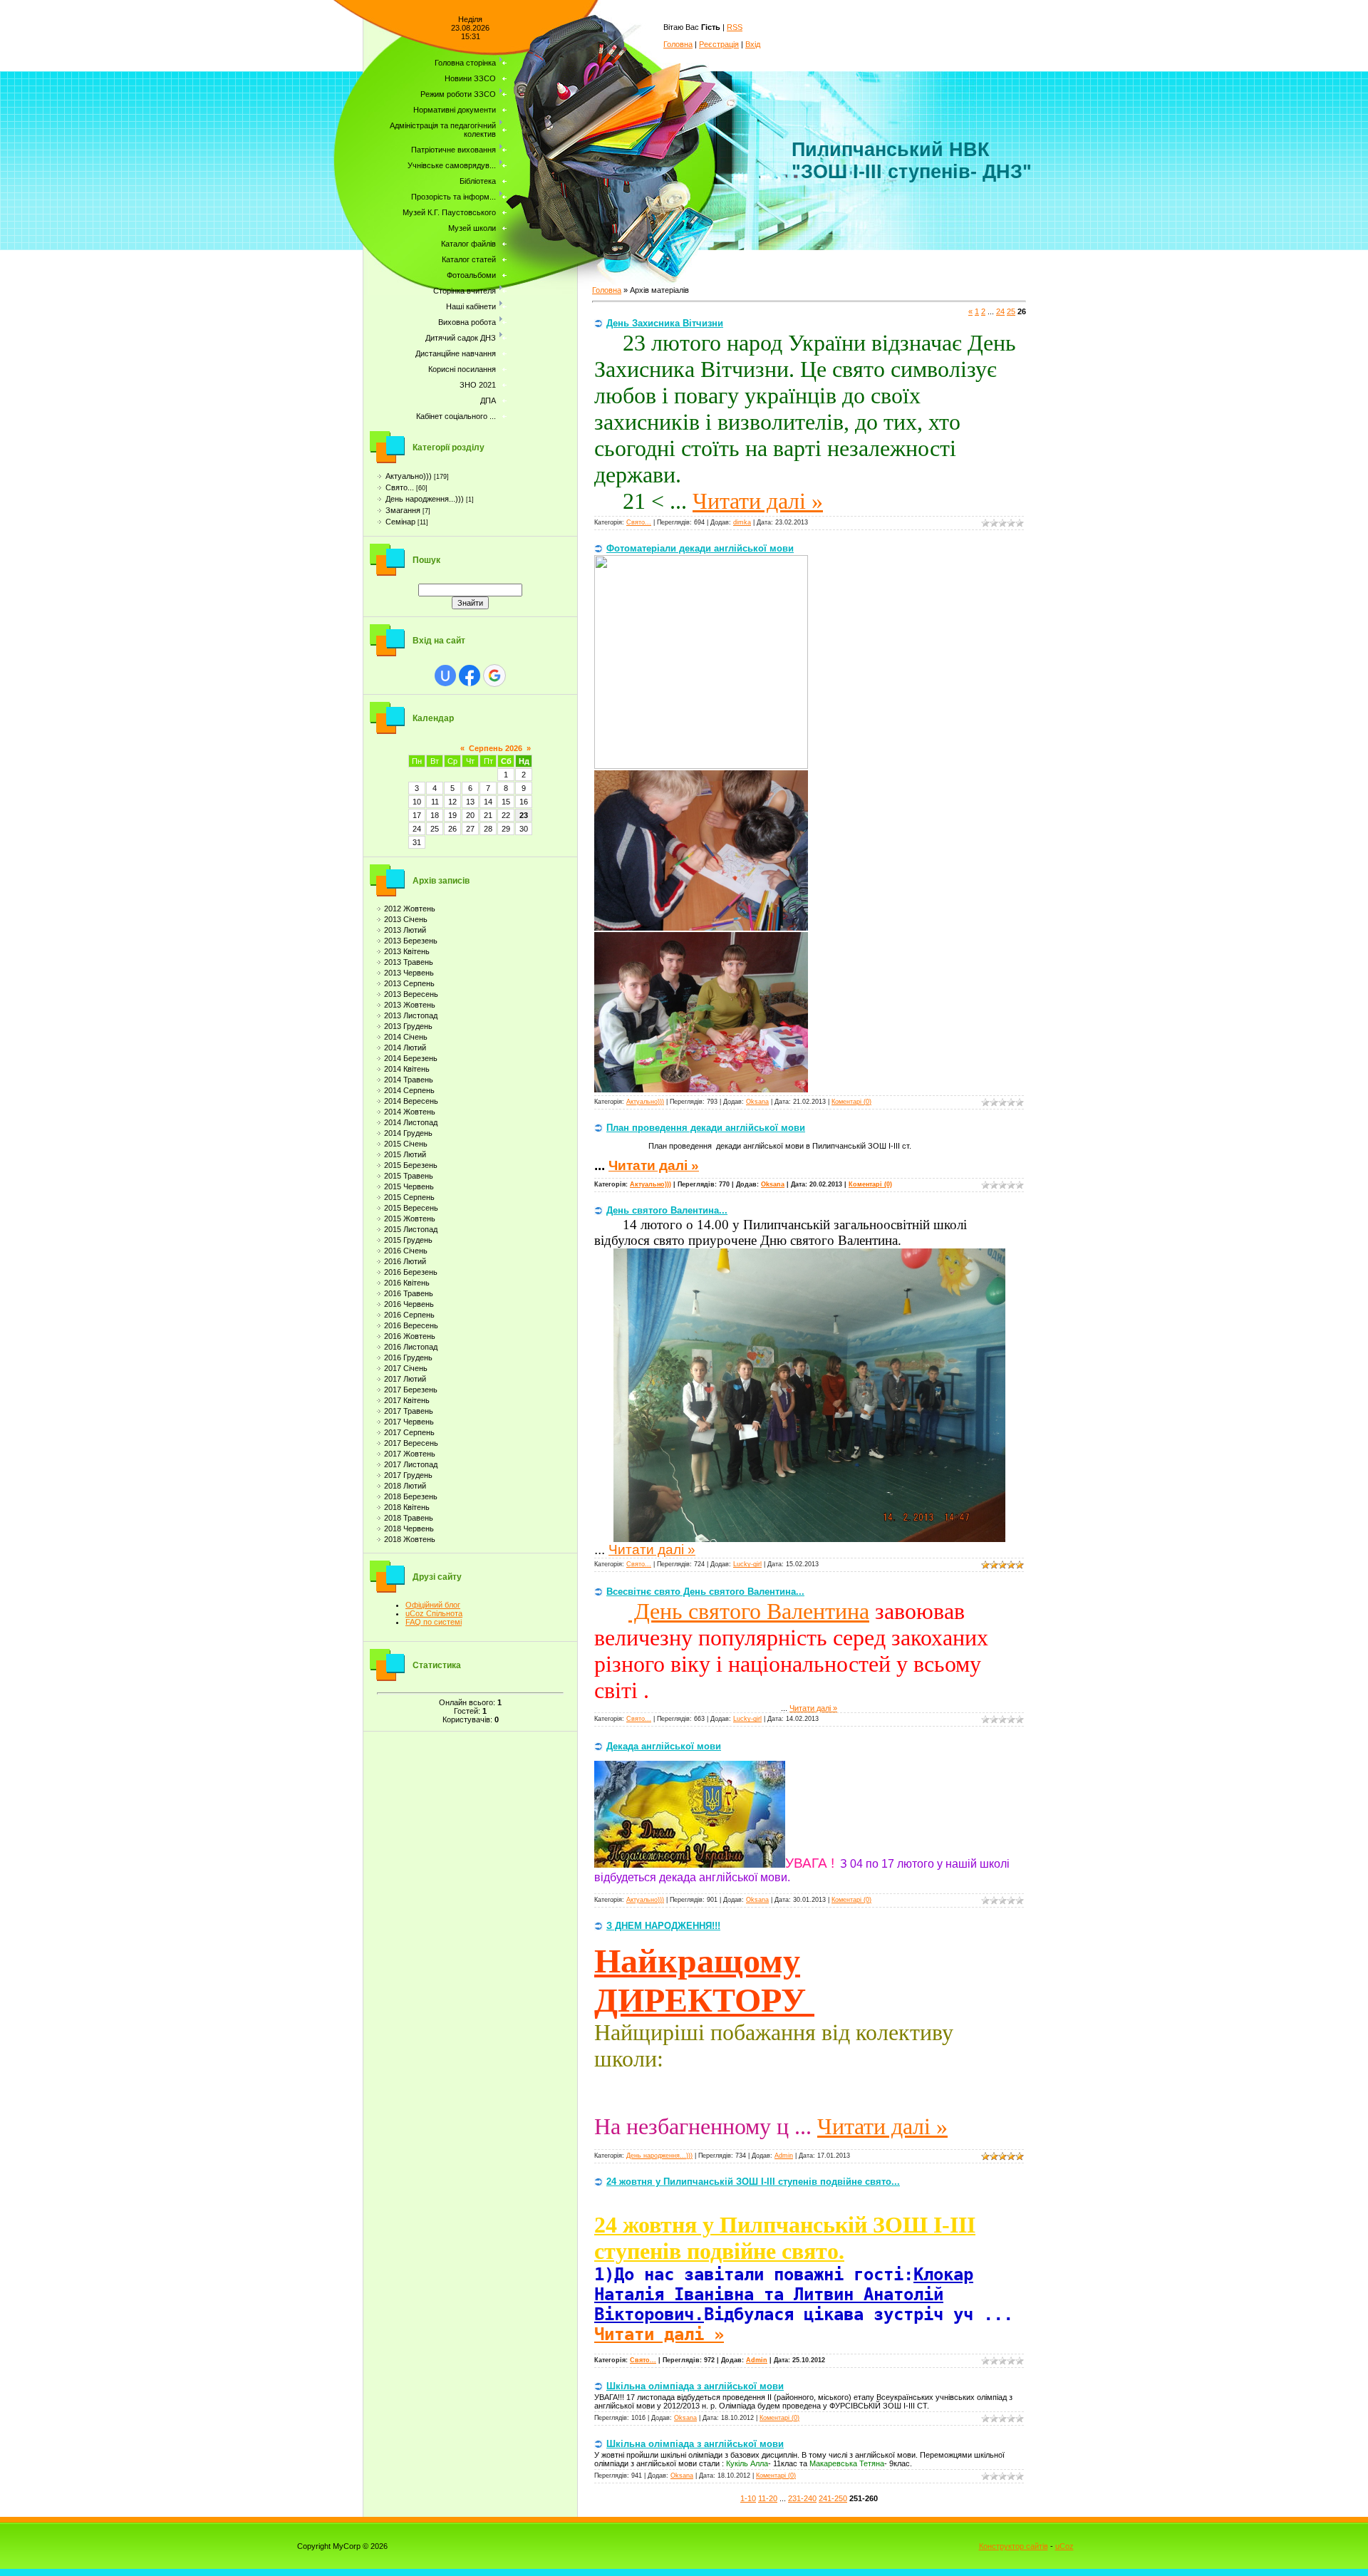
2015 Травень (409, 1176)
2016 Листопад (411, 1347)
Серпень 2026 (496, 748)
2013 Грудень (408, 1026)
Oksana (757, 1102)
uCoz (1064, 2546)
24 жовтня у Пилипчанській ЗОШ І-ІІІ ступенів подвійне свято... (753, 2182)
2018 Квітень (407, 1507)
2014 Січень (406, 1037)
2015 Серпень (409, 1197)
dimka (742, 522)
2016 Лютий (405, 1261)
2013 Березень (411, 941)
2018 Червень (409, 1528)
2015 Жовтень (410, 1219)
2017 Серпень (409, 1432)
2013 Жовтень (410, 1005)
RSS (735, 27)
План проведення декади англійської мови (706, 1128)
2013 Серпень (409, 983)
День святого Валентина (749, 1611)
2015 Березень (411, 1165)
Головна (678, 44)
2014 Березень (411, 1058)
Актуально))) (409, 476)
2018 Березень (411, 1496)
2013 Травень (409, 962)
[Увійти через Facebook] (470, 676)
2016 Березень (411, 1272)
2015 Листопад (411, 1229)
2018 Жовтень (410, 1539)
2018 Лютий (405, 1486)
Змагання (403, 510)
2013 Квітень (407, 951)
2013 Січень (406, 919)
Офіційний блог (433, 1605)
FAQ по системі (434, 1622)
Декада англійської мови (664, 1746)
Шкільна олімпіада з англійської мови (695, 2386)
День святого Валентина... (667, 1210)
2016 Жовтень (410, 1336)
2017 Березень (411, 1390)
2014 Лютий (405, 1048)
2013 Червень (409, 973)
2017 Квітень (407, 1400)
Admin (784, 2156)
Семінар (400, 522)
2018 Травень (409, 1518)
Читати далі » (758, 501)
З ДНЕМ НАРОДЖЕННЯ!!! (663, 1926)
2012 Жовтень (410, 909)
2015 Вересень (411, 1208)
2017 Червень (409, 1422)
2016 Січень (406, 1251)
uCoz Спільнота (434, 1613)
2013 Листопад (411, 1015)
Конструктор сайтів (1014, 2546)
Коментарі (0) (851, 1102)
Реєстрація (719, 44)
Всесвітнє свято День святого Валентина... (705, 1592)
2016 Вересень (411, 1325)
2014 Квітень (407, 1069)
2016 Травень (409, 1293)
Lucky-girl (747, 1564)
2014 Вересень (411, 1101)
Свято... (400, 487)
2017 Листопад (411, 1464)
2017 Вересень (411, 1443)
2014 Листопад (411, 1122)
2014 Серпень (409, 1090)
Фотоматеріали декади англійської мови (700, 548)
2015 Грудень (408, 1240)
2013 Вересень (411, 994)
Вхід (753, 44)
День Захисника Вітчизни (665, 323)
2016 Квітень (407, 1283)
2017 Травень (409, 1411)
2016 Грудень (408, 1357)
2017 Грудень (408, 1475)
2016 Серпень (409, 1315)
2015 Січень (406, 1144)
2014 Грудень (408, 1133)
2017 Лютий (405, 1379)
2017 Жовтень (410, 1454)
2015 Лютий (405, 1154)
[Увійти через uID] (445, 676)
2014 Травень (409, 1080)
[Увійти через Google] (494, 676)
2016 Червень (409, 1304)
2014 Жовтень (410, 1112)
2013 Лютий (405, 930)
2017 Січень (406, 1368)
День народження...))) (425, 499)
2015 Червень (409, 1186)
